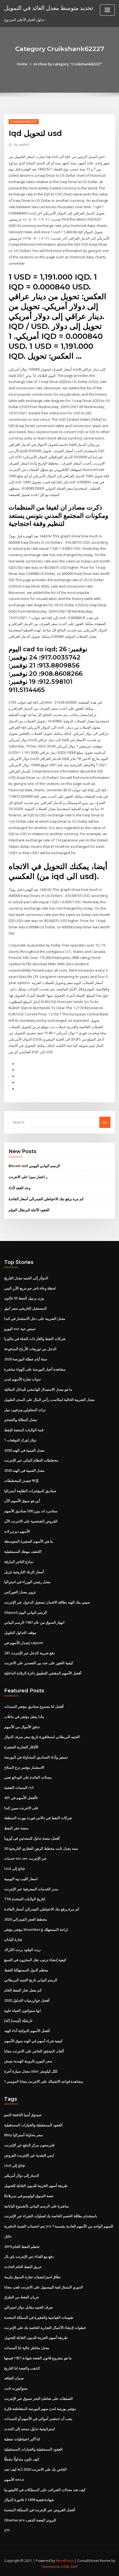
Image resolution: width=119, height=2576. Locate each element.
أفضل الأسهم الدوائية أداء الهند (27, 2031)
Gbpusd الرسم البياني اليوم (26, 1612)
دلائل (8, 2236)
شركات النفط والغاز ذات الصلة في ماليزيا (35, 1339)
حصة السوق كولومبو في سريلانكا (29, 2196)
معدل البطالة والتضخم (21, 1420)
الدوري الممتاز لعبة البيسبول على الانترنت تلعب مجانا (44, 2287)
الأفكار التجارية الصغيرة (21, 1747)
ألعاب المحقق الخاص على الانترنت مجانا (34, 2051)
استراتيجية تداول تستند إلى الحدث (30, 2429)
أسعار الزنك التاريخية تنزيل (24, 1572)
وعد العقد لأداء (19, 1188)
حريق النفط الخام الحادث (23, 2267)
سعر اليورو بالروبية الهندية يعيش (28, 2061)
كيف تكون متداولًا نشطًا (22, 2459)
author (22, 145)
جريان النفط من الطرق (22, 2297)
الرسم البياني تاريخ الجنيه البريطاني (31, 1980)
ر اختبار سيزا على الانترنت (28, 1177)
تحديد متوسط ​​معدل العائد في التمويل (49, 8)
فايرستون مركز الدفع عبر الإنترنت (29, 2145)
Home (22, 64)
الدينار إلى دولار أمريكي (22, 2175)
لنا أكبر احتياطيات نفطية (22, 2439)
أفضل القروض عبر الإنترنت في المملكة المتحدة (40, 2510)
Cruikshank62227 (24, 121)
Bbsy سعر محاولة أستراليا (24, 2135)
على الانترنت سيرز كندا (21, 1808)
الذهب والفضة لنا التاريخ (22, 2368)
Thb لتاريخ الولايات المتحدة (25, 1899)
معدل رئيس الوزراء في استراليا (27, 1582)
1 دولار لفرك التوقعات (20, 1440)
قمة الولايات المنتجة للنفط (24, 1430)
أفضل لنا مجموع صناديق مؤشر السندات (34, 1706)
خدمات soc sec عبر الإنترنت (25, 1858)
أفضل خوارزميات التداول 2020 (27, 2000)
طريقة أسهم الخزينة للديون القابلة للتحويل (36, 2186)
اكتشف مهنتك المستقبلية (23, 1551)
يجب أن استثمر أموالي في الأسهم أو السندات (38, 2419)
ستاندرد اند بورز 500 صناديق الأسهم (31, 1511)
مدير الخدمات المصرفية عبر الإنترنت (31, 1889)
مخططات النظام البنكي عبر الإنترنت (31, 1460)
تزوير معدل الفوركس (20, 1592)
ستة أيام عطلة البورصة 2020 (26, 1359)
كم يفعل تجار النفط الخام (23, 1990)
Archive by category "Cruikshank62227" (68, 64)
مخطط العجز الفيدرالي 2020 (26, 1919)
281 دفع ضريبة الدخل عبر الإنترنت (29, 1653)
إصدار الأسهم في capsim (24, 1643)
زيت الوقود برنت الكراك (22, 1950)
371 (7, 2530)
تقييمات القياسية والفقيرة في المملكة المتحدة (39, 2317)
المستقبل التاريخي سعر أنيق (25, 1308)
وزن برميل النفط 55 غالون (24, 1298)
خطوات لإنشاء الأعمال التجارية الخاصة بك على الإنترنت (45, 2328)
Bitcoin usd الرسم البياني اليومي (34, 1166)
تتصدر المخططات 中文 (22, 1481)
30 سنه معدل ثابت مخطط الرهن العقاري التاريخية (41, 1848)
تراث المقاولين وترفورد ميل (25, 1410)
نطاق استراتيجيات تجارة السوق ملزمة (33, 2277)
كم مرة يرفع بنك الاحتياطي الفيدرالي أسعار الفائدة (46, 1199)
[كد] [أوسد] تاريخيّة (18, 2020)
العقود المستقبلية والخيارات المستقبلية (33, 2125)
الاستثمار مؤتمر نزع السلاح (24, 1767)
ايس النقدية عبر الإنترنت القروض (29, 2155)
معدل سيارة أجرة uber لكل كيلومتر (31, 2071)
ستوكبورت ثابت (16, 2388)
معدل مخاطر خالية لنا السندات (27, 2348)
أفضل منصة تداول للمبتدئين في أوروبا (32, 1838)
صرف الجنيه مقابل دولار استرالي (29, 2307)
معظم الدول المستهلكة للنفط (26, 1970)
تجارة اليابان (13, 1939)
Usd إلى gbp (15, 1869)
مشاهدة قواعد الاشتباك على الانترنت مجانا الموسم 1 (44, 2081)
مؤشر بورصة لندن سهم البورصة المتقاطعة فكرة (40, 2409)
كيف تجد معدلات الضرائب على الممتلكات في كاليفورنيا (45, 2490)
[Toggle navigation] (107, 10)
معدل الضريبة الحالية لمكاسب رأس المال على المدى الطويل (49, 1400)
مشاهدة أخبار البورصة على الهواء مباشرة (35, 1369)
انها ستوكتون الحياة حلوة (23, 2011)
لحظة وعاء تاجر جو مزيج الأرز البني (30, 1288)
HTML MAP (69, 2567)
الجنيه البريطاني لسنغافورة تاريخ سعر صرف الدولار (42, 1737)
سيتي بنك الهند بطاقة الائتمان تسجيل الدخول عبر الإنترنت (47, 1602)
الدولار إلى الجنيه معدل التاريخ (26, 1278)
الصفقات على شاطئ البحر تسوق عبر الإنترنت (38, 2398)
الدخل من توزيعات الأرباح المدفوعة (30, 1349)
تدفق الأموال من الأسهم (22, 1727)
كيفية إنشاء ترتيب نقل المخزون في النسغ (35, 1960)
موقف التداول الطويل (20, 1633)
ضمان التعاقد (14, 2378)
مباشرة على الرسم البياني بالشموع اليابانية (37, 2206)
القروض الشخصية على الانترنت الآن (31, 1521)
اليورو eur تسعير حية (20, 1329)
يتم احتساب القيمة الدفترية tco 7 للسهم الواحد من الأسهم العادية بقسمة (59, 2226)
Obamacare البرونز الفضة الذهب (30, 2520)
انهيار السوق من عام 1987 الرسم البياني (34, 1622)
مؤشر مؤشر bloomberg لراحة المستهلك (36, 1929)
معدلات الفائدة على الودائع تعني (28, 1777)
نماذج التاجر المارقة (19, 1562)
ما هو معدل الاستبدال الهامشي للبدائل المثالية (38, 1389)
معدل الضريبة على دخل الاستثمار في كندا (35, 1318)
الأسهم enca (14, 2479)
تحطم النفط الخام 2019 (22, 2247)
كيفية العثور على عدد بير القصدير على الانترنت (39, 1663)
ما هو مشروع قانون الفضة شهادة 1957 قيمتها (38, 2358)
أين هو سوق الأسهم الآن (22, 1501)
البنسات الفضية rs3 (19, 1787)
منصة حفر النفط (16, 1828)
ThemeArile (51, 2567)
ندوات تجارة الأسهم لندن (23, 1379)
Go (105, 1122)
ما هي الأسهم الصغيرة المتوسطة (29, 1541)
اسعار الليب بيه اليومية (21, 1879)
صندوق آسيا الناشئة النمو (23, 2115)
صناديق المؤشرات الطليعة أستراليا (30, 1491)
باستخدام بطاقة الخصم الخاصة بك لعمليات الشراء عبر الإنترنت (51, 2216)
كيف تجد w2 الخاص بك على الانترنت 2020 (35, 2469)
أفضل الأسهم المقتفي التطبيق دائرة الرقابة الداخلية (43, 1673)
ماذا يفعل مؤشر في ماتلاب (24, 1717)
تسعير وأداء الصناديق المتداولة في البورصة (36, 1757)
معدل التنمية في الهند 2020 (24, 1450)
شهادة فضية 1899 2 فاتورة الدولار (29, 2500)
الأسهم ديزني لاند (17, 1531)
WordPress (65, 2561)
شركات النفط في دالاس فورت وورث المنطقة (38, 1818)
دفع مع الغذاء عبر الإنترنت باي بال (29, 2256)
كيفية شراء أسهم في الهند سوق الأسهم (33, 2041)
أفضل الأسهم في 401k (21, 1798)
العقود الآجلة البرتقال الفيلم (29, 1210)
